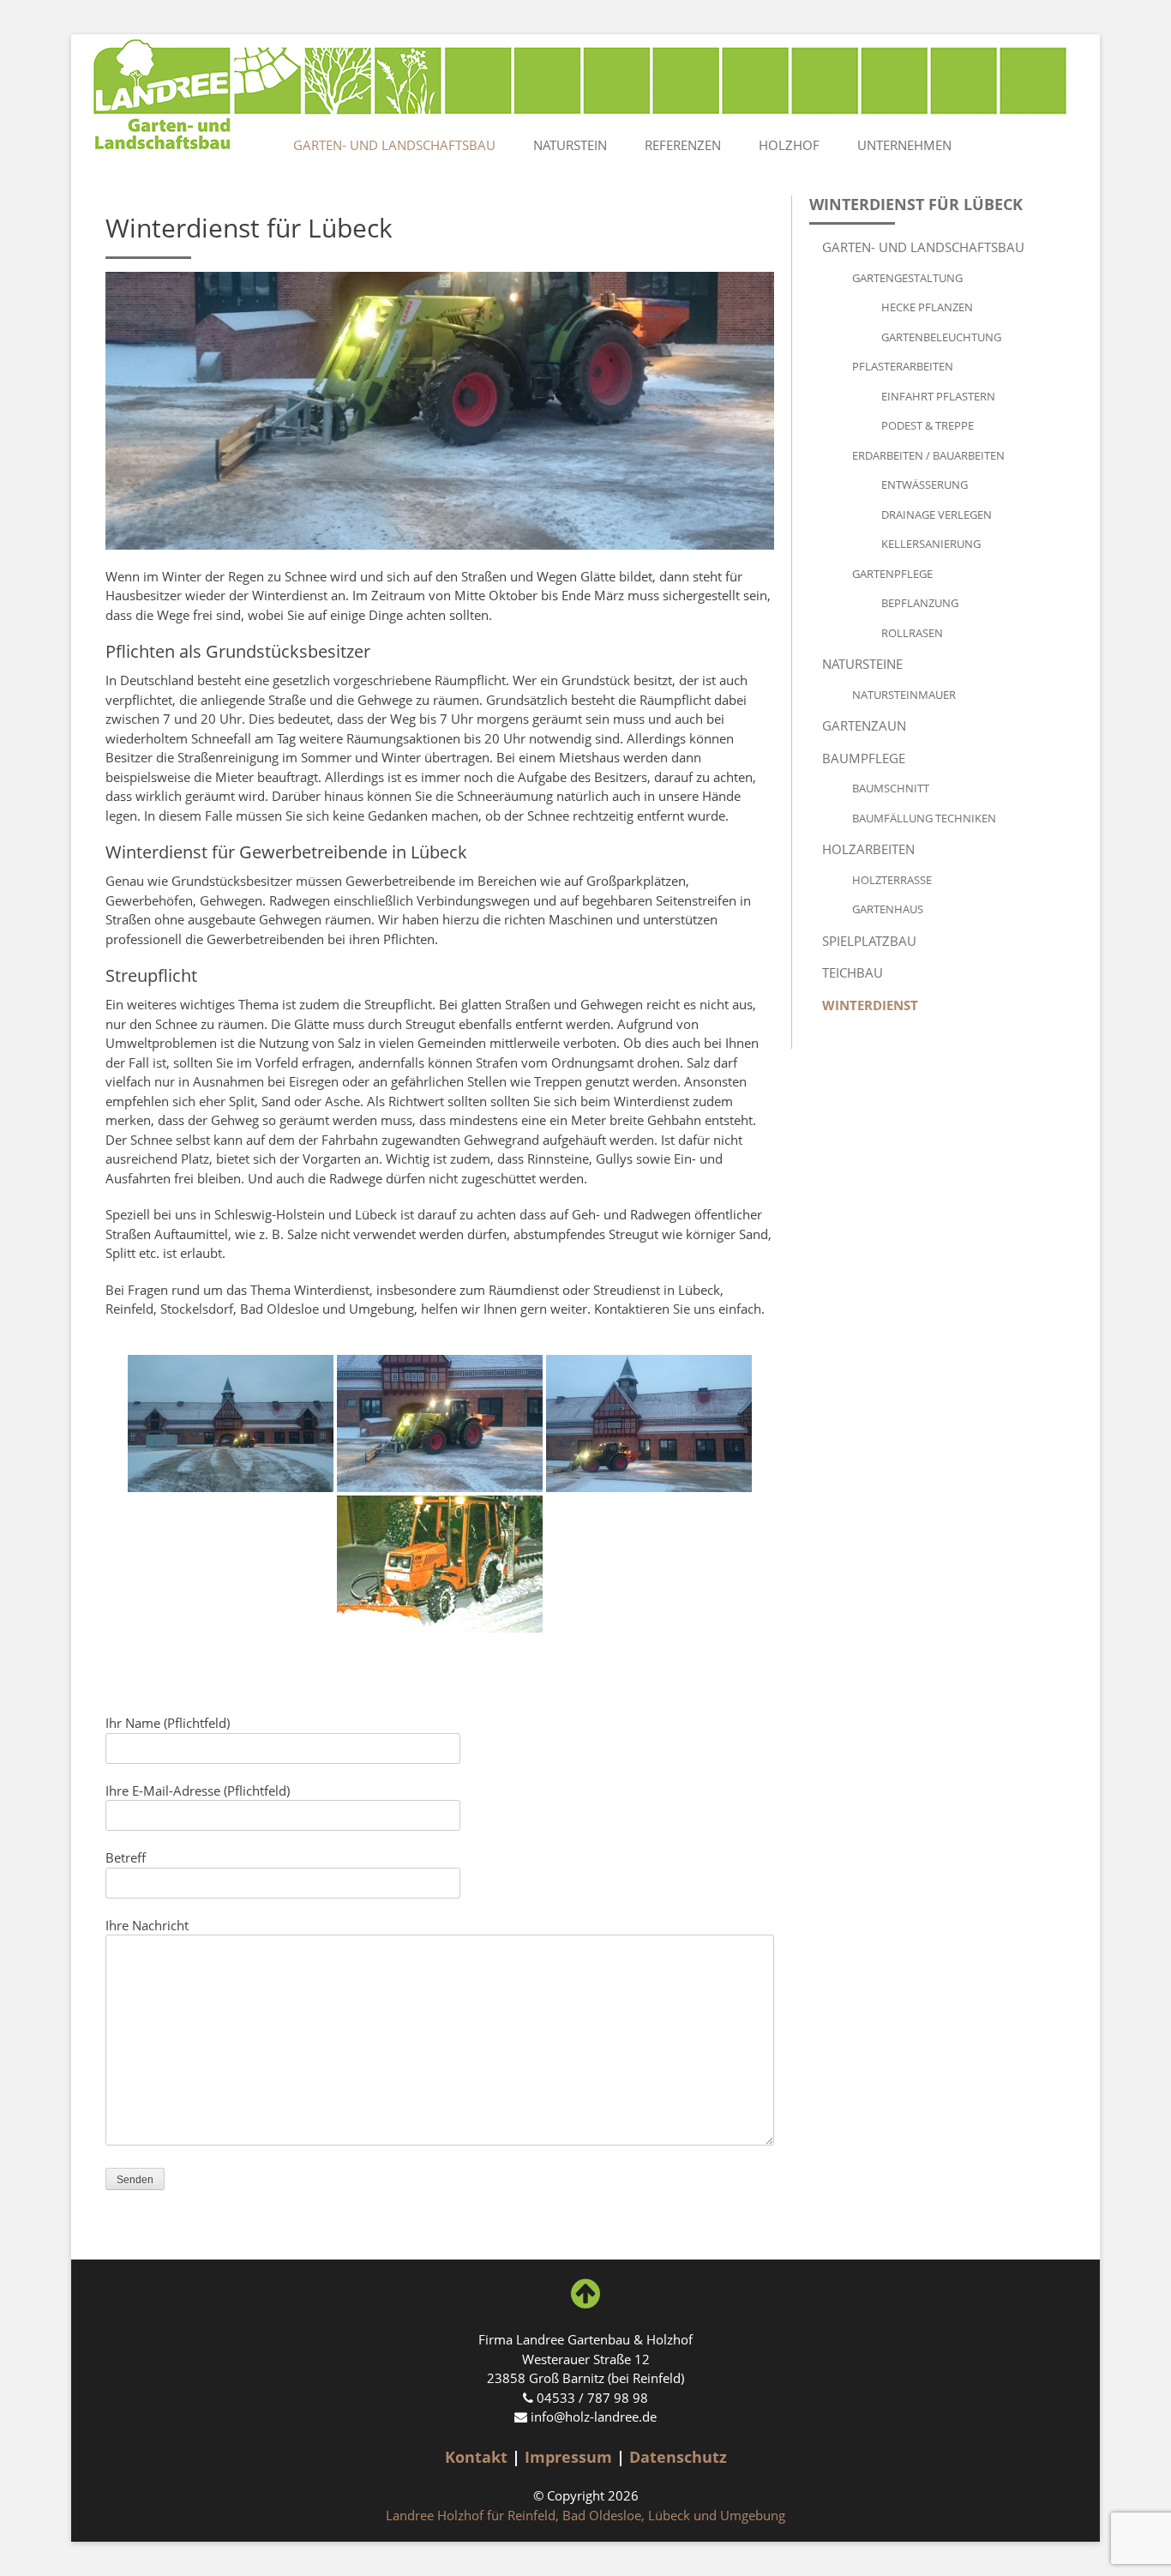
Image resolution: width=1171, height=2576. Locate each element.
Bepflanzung (920, 603)
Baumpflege (864, 758)
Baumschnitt (891, 788)
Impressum (568, 2457)
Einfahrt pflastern (938, 396)
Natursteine (862, 664)
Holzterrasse (892, 880)
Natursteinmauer (904, 695)
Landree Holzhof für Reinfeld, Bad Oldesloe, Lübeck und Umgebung (585, 2515)
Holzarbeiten (868, 849)
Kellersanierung (931, 544)
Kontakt (476, 2457)
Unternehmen (904, 145)
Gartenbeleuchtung (941, 337)
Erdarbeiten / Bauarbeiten (928, 455)
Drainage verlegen (937, 515)
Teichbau (853, 972)
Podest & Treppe (928, 425)
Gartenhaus (888, 909)
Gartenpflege (892, 574)
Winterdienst (870, 1005)
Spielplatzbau (869, 941)
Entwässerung (925, 485)
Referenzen (683, 145)
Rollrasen (912, 633)
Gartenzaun (864, 725)
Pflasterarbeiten (903, 366)
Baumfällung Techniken (924, 818)
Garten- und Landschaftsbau (394, 145)
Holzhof (789, 145)
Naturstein (570, 145)
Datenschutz (678, 2457)
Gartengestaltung (907, 278)
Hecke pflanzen (927, 307)
